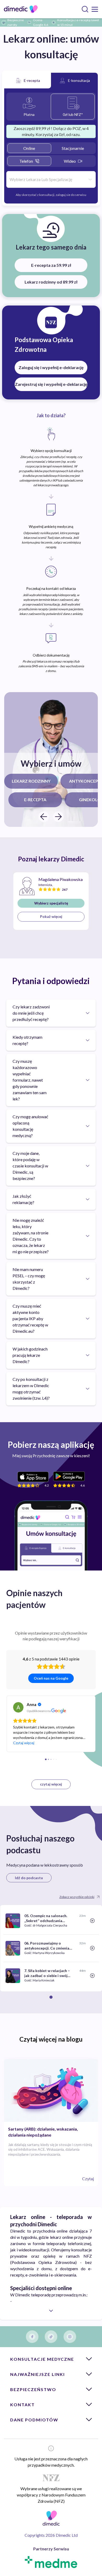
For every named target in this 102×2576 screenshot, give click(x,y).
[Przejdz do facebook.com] (32, 2337)
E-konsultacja (79, 80)
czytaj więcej (51, 1784)
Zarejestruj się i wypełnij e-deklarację (51, 384)
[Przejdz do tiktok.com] (51, 2337)
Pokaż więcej (51, 916)
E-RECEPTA (35, 800)
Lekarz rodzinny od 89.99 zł (51, 282)
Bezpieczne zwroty (16, 22)
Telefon (26, 161)
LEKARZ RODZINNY (31, 781)
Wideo (70, 161)
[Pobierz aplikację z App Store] (33, 1477)
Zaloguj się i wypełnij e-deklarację (51, 367)
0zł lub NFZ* (73, 114)
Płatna (29, 114)
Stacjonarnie (73, 148)
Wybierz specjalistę (51, 903)
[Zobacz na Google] (18, 1707)
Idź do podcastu (29, 1878)
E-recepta (32, 80)
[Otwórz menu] (95, 9)
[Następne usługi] (58, 817)
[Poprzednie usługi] (44, 817)
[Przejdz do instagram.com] (70, 2337)
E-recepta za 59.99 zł (51, 265)
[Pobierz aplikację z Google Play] (69, 1476)
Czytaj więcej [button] (24, 1743)
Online (29, 148)
